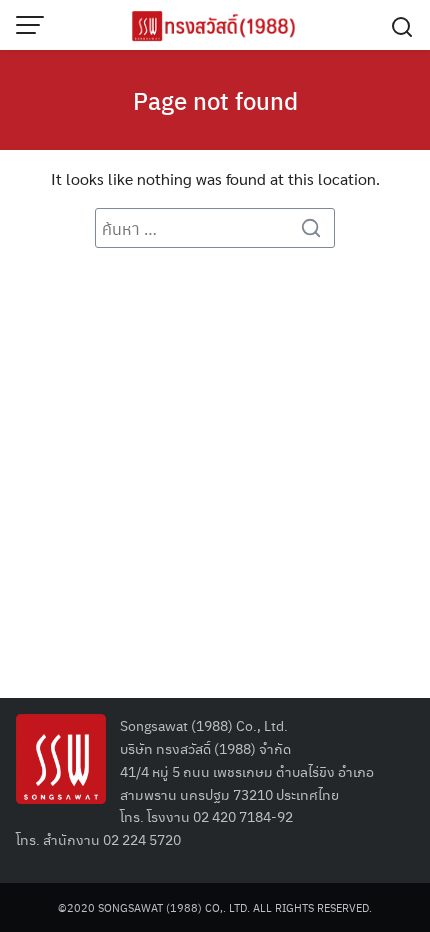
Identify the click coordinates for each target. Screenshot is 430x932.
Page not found (215, 100)
